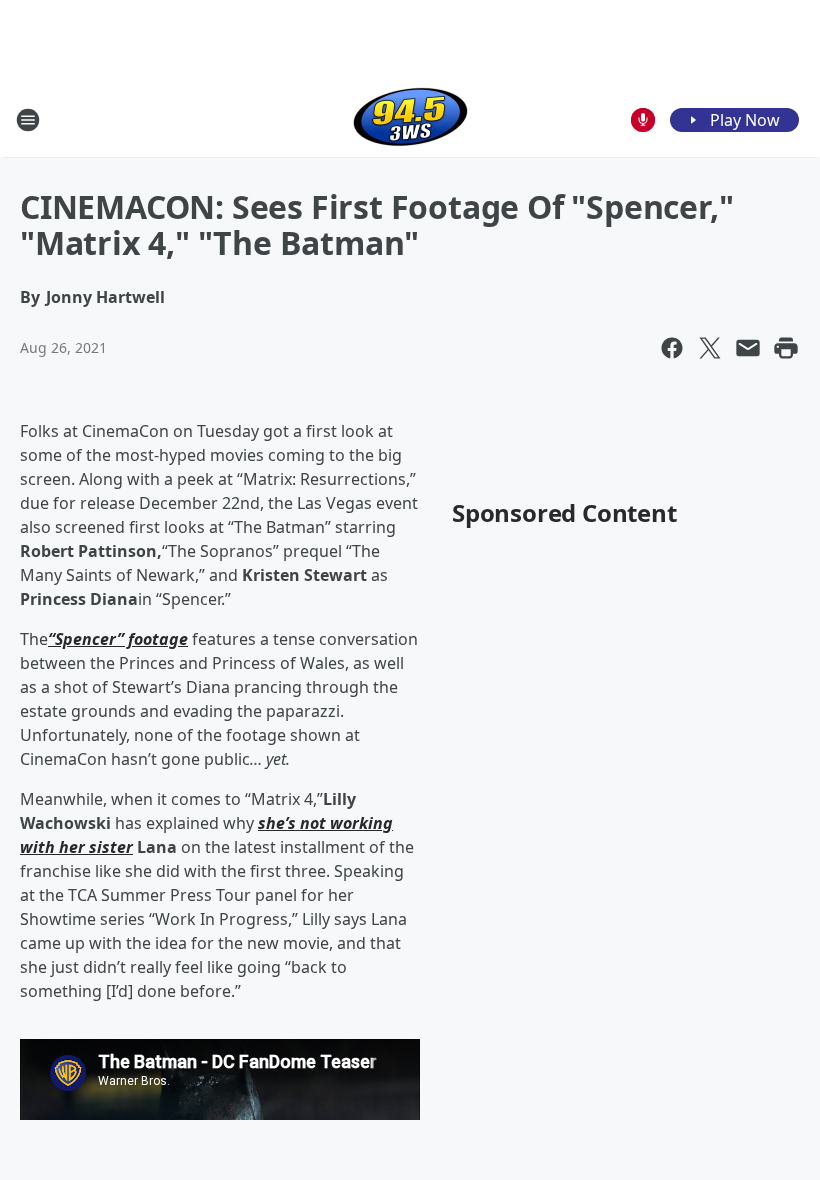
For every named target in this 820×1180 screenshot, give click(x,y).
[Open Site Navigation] (28, 120)
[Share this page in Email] (748, 348)
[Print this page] (786, 348)
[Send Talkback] (643, 120)
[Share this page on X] (710, 348)
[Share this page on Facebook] (672, 348)
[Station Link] (410, 119)
